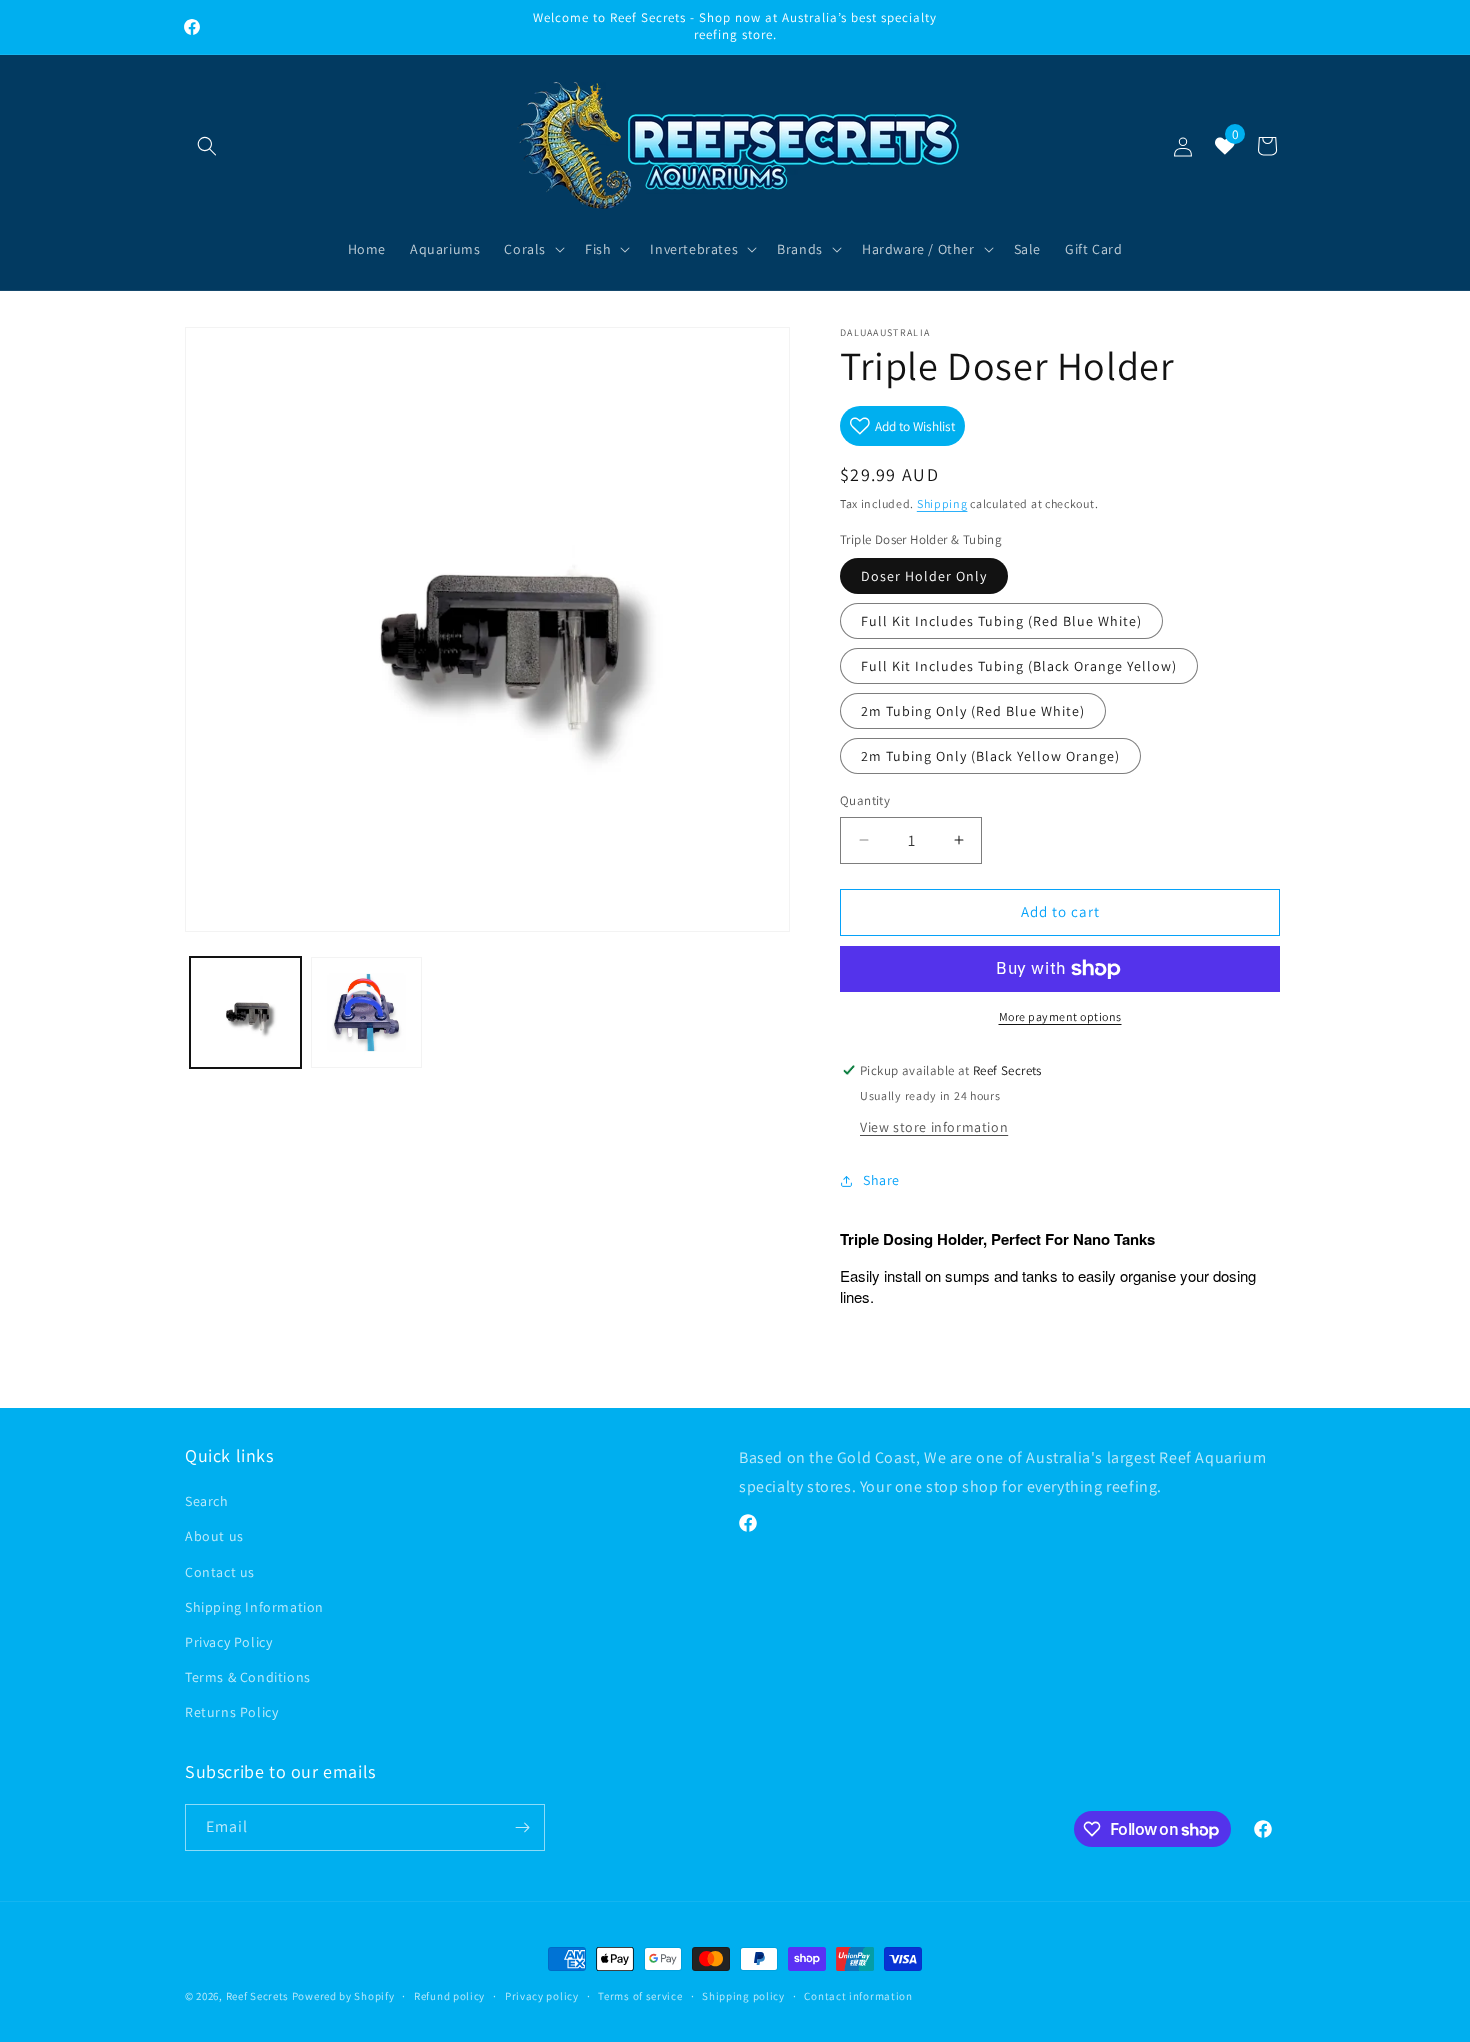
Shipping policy (743, 1996)
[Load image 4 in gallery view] (366, 1012)
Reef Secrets (259, 1996)
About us (214, 1536)
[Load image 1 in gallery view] (245, 1012)
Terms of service (640, 1996)
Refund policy (449, 1996)
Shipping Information (254, 1607)
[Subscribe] (522, 1827)
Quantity (865, 800)
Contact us (220, 1572)
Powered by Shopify (343, 1996)
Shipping (942, 503)
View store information (934, 1127)
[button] (207, 146)
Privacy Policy (228, 1642)
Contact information (858, 1996)
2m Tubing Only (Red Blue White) (973, 711)
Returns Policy (231, 1712)
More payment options (1060, 1016)
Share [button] (881, 1180)
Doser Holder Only (924, 576)
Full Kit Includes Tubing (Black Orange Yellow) (1019, 666)
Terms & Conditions (248, 1677)
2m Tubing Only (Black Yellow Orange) (990, 756)
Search (207, 1501)
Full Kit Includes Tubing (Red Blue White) (1001, 621)
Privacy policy (542, 1996)
